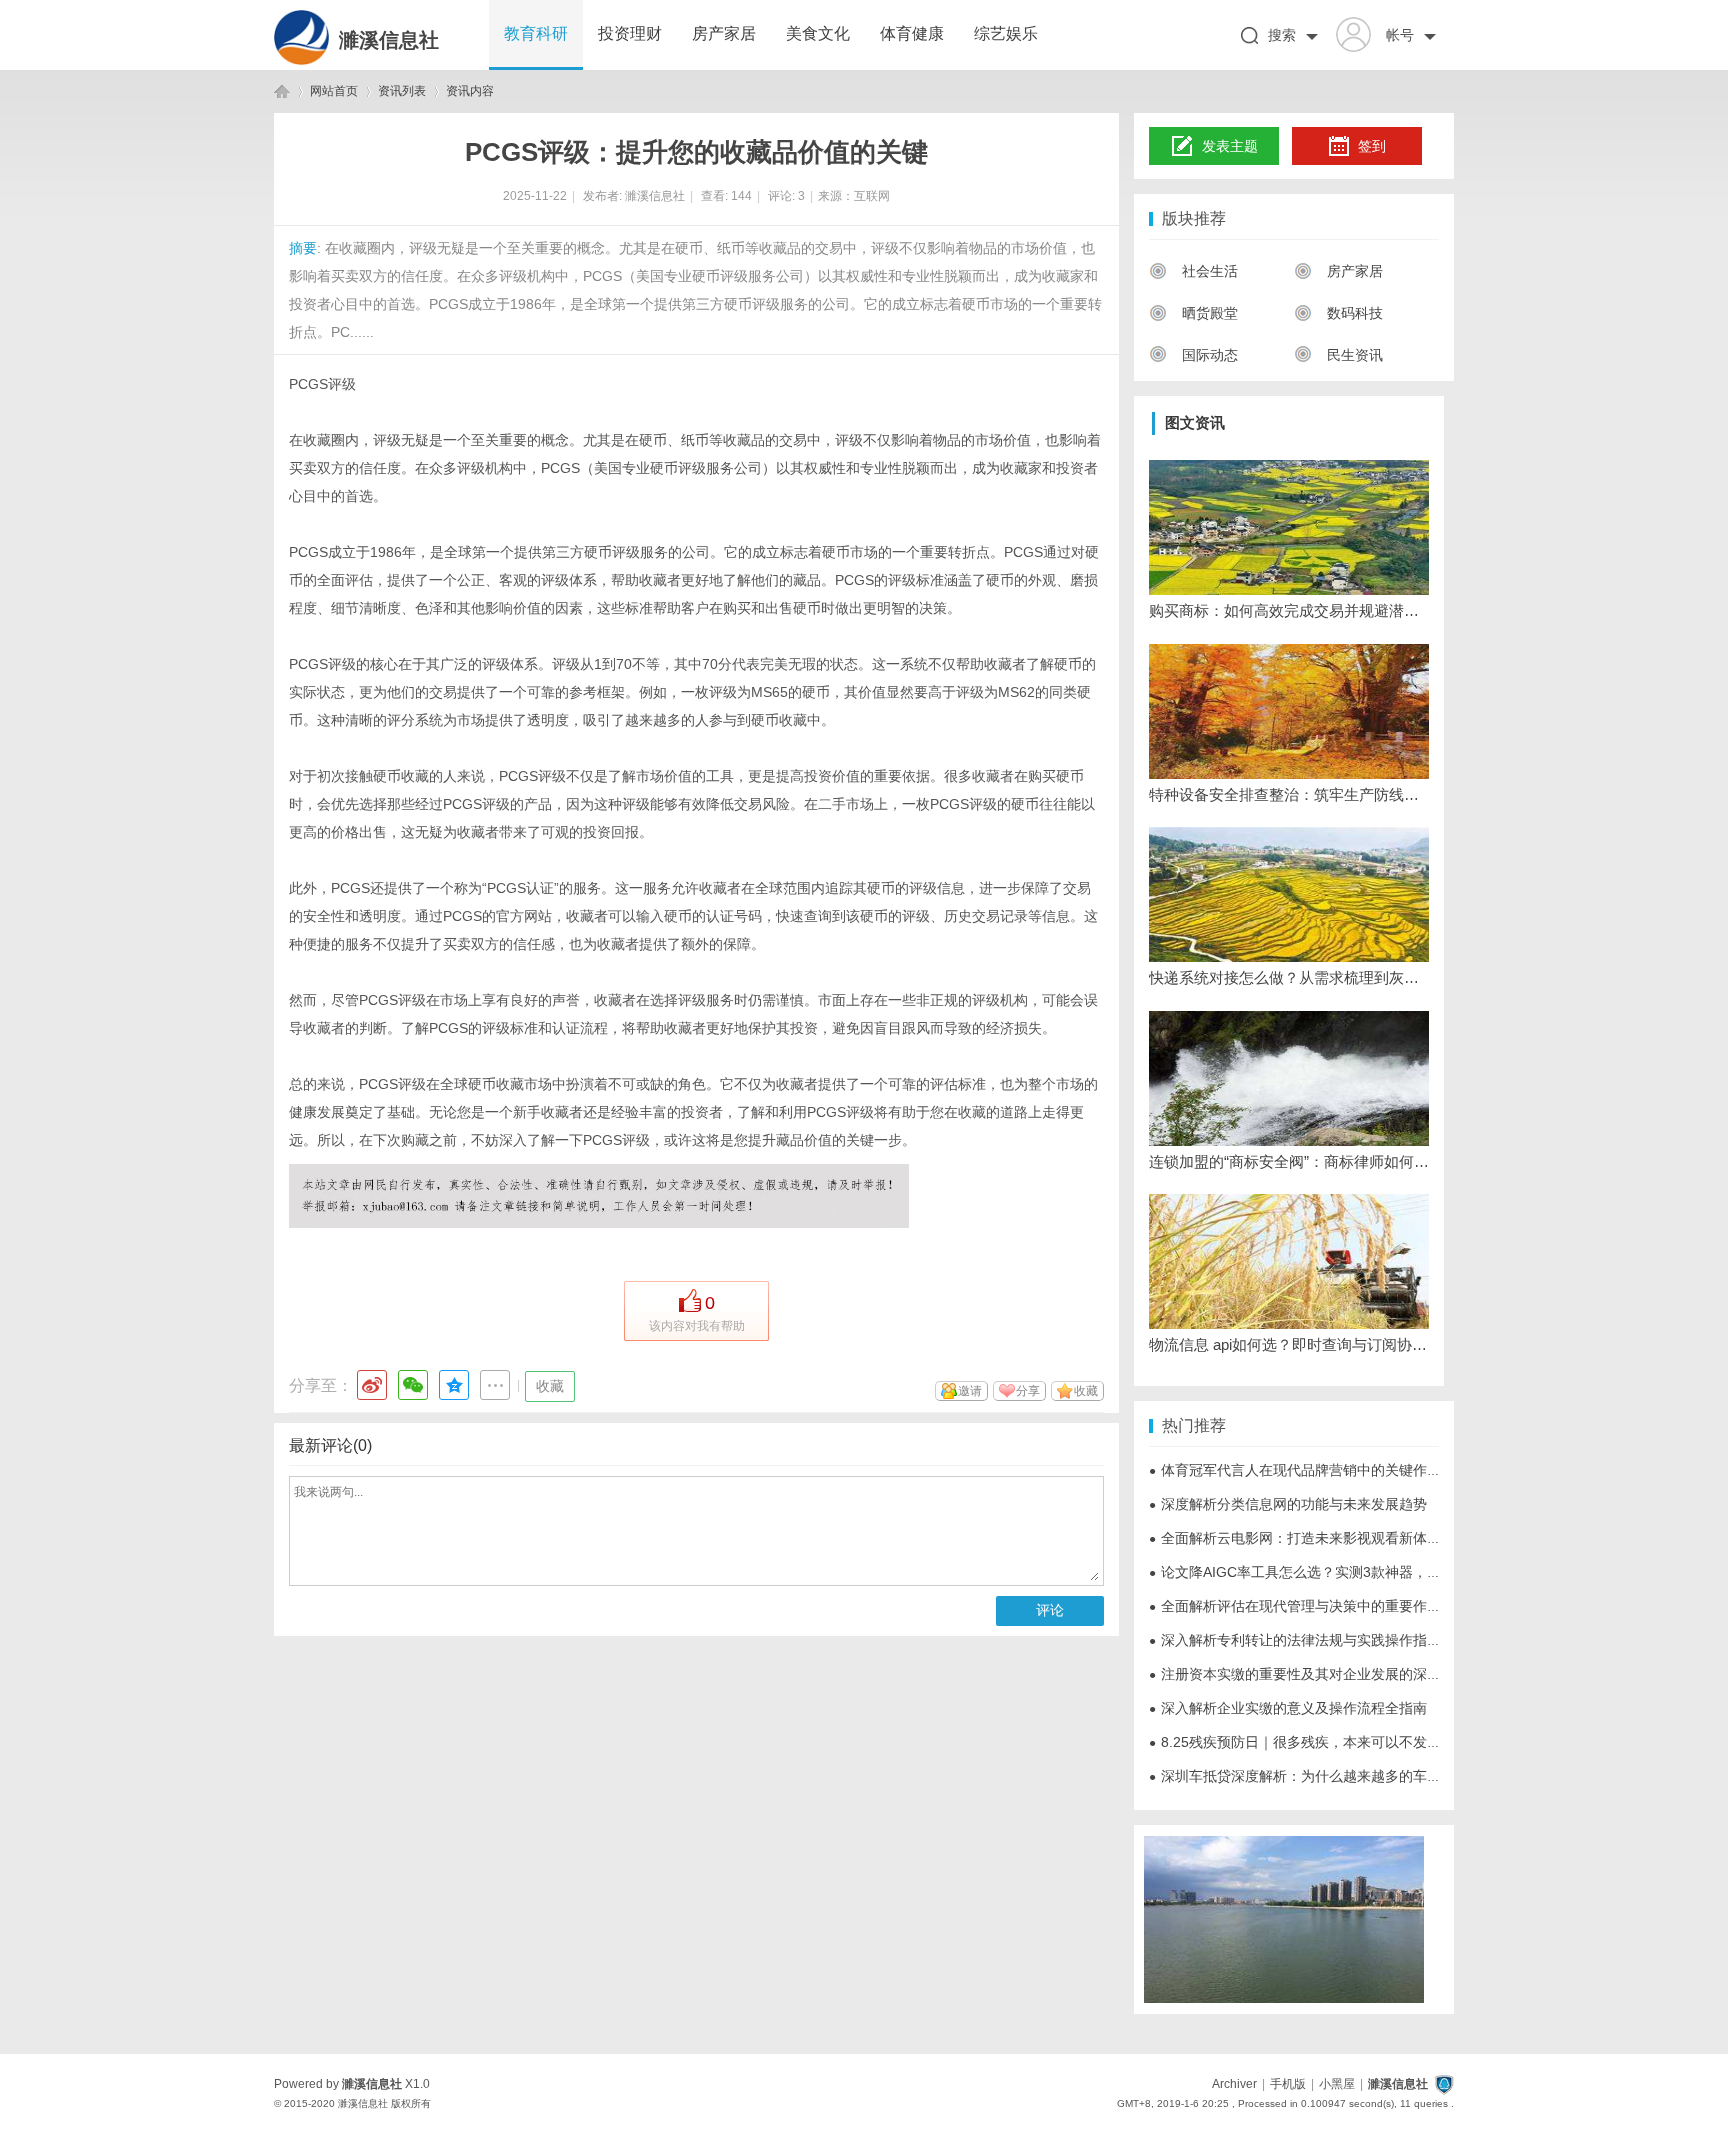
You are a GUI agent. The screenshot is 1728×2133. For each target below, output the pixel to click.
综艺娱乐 (1006, 33)
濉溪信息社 (389, 40)
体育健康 (912, 33)
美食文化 (818, 33)
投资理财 (630, 33)
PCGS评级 (322, 384)
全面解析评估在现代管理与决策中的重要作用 (1295, 1606)
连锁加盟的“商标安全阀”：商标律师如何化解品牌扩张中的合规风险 (1289, 1161)
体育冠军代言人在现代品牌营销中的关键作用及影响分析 (1330, 1470)
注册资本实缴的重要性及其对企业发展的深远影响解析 (1323, 1674)
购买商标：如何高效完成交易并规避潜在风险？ (1289, 610)
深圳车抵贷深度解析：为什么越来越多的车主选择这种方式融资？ (1358, 1776)
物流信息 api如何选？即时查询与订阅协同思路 (1289, 1344)
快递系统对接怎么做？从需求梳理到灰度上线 (1289, 977)
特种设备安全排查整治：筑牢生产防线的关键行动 (1289, 794)
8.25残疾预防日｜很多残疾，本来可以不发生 (1295, 1742)
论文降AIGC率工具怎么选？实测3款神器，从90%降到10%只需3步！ (1369, 1572)
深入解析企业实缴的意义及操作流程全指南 (1288, 1708)
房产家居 (724, 33)
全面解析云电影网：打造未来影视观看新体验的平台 (1316, 1538)
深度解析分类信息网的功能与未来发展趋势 (1288, 1504)
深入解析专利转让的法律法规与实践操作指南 (1295, 1640)
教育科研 (536, 33)
